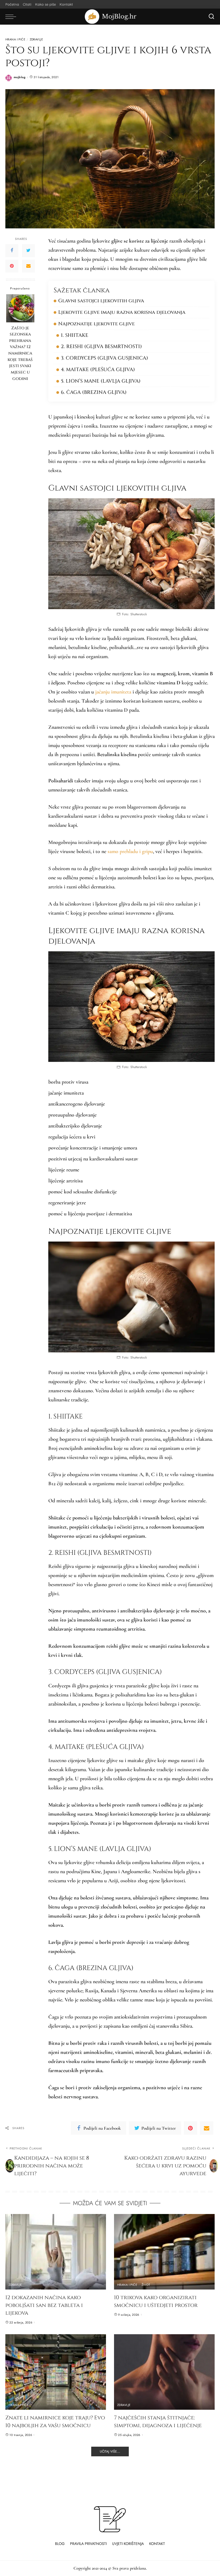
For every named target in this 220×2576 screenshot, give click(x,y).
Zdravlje (36, 39)
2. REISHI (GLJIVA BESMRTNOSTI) (101, 347)
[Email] (28, 266)
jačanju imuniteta (113, 692)
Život (146, 2285)
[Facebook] (12, 251)
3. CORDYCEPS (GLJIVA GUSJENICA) (104, 358)
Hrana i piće (15, 39)
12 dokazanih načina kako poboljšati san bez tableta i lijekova (44, 2305)
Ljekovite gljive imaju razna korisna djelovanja (122, 312)
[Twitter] (28, 251)
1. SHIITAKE (75, 335)
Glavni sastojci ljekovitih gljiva (101, 301)
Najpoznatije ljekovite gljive (96, 324)
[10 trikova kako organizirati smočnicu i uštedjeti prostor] (164, 2252)
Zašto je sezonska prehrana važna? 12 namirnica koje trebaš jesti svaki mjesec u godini (20, 353)
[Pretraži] (211, 17)
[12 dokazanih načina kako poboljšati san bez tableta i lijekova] (56, 2252)
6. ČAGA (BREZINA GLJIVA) (94, 392)
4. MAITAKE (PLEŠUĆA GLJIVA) (98, 370)
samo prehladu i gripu (130, 851)
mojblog (20, 77)
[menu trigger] (12, 17)
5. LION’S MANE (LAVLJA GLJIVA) (101, 381)
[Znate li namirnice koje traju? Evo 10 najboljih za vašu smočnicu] (56, 2372)
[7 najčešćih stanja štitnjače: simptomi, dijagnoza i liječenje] (164, 2372)
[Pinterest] (12, 266)
